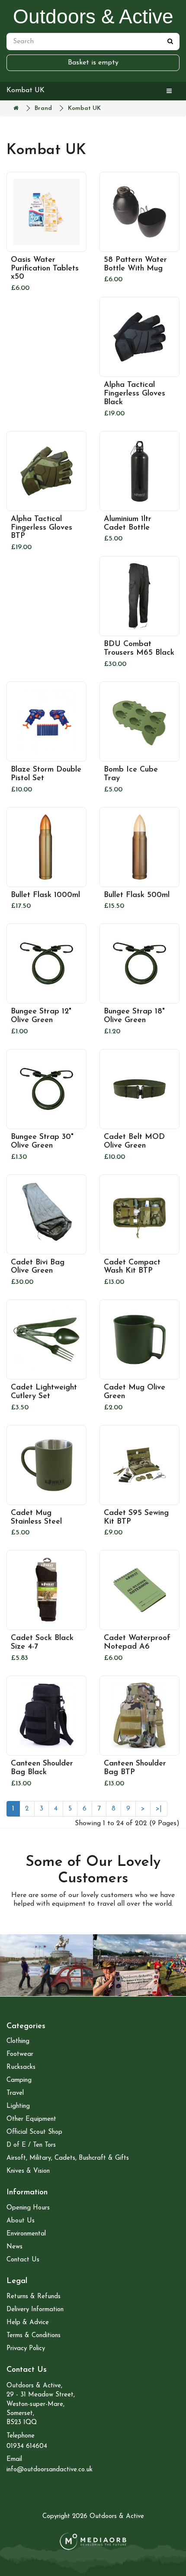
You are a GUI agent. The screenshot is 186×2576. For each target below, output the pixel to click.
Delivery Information (35, 2310)
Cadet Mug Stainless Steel (36, 1518)
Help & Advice (28, 2323)
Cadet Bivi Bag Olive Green (38, 1267)
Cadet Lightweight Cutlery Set (44, 1392)
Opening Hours (28, 2208)
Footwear (20, 2054)
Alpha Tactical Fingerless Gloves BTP (42, 528)
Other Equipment (31, 2119)
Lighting (18, 2106)
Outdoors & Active (93, 16)
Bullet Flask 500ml (137, 895)
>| (159, 1809)
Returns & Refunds (34, 2297)
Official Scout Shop (34, 2132)
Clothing (18, 2041)
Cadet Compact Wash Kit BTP (132, 1267)
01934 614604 (27, 2446)
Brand (43, 108)
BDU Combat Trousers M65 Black (139, 649)
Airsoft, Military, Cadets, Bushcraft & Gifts (68, 2158)
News (14, 2247)
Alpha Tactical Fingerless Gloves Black (135, 394)
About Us (21, 2221)
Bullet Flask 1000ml (45, 895)
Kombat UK (84, 108)
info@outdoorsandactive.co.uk (50, 2470)
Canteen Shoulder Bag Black (42, 1768)
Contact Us (23, 2260)
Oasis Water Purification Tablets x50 (45, 269)
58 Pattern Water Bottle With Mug (135, 264)
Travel (15, 2093)
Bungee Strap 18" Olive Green (134, 1016)
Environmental (26, 2234)
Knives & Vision (28, 2171)
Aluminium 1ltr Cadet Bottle (128, 524)
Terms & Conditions (34, 2336)
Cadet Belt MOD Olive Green (134, 1142)
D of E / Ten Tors (31, 2145)
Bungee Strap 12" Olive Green (41, 1016)
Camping (19, 2080)
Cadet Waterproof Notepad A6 (137, 1643)
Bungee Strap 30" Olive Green (42, 1142)
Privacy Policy (26, 2349)
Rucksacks (21, 2067)
